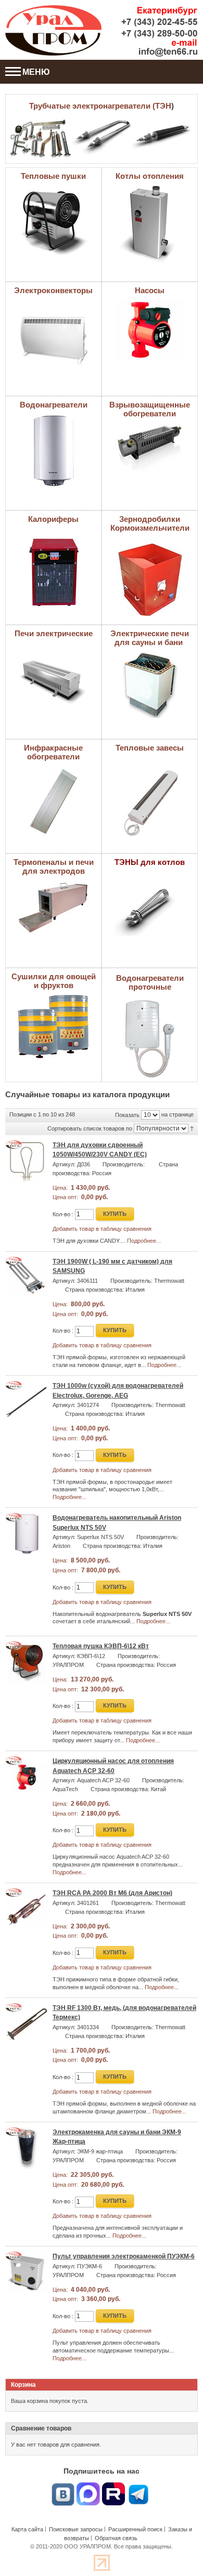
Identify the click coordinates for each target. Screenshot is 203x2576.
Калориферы (53, 519)
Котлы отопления (150, 176)
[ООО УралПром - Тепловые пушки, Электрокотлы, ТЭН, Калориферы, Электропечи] (53, 30)
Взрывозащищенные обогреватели (150, 409)
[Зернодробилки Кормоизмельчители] (150, 541)
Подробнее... (144, 1241)
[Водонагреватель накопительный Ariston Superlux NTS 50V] (27, 1534)
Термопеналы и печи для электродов (54, 866)
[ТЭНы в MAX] (88, 2487)
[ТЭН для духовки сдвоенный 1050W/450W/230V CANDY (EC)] (27, 1161)
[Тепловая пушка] (53, 189)
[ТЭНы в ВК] (63, 2487)
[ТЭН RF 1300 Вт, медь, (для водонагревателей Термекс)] (27, 2024)
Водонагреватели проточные (150, 982)
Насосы (150, 290)
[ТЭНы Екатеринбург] (101, 137)
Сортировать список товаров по (90, 1128)
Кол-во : (63, 1214)
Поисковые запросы (76, 2529)
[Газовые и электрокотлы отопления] (150, 189)
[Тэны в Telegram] (138, 2487)
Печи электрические (54, 633)
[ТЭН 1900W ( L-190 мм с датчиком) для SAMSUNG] (27, 1278)
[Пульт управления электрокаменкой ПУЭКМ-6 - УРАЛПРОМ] (27, 2272)
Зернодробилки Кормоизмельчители (150, 523)
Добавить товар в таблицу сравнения (102, 1229)
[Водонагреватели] (53, 417)
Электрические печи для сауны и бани (150, 638)
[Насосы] (150, 303)
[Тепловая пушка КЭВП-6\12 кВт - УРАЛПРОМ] (27, 1662)
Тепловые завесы (150, 748)
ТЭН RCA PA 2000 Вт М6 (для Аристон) (112, 1893)
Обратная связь (116, 2538)
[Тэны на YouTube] (113, 2487)
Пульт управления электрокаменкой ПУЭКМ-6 (124, 2256)
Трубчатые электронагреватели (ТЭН (100, 106)
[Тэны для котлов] (150, 886)
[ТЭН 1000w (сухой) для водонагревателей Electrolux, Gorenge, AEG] (27, 1402)
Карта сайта (27, 2529)
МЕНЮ (36, 72)
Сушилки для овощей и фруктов (54, 981)
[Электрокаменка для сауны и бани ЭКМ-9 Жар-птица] (27, 2148)
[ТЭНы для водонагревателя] (40, 139)
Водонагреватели (54, 405)
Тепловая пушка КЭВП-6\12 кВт (101, 1646)
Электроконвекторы (53, 290)
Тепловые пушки (53, 176)
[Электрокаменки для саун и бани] (150, 655)
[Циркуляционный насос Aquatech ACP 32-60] (27, 1777)
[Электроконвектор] (53, 303)
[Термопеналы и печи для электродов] (53, 884)
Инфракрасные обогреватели (53, 752)
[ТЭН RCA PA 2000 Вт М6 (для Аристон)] (27, 1909)
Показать (127, 1114)
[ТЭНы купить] (163, 136)
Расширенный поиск (135, 2529)
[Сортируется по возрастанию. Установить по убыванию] (192, 1128)
